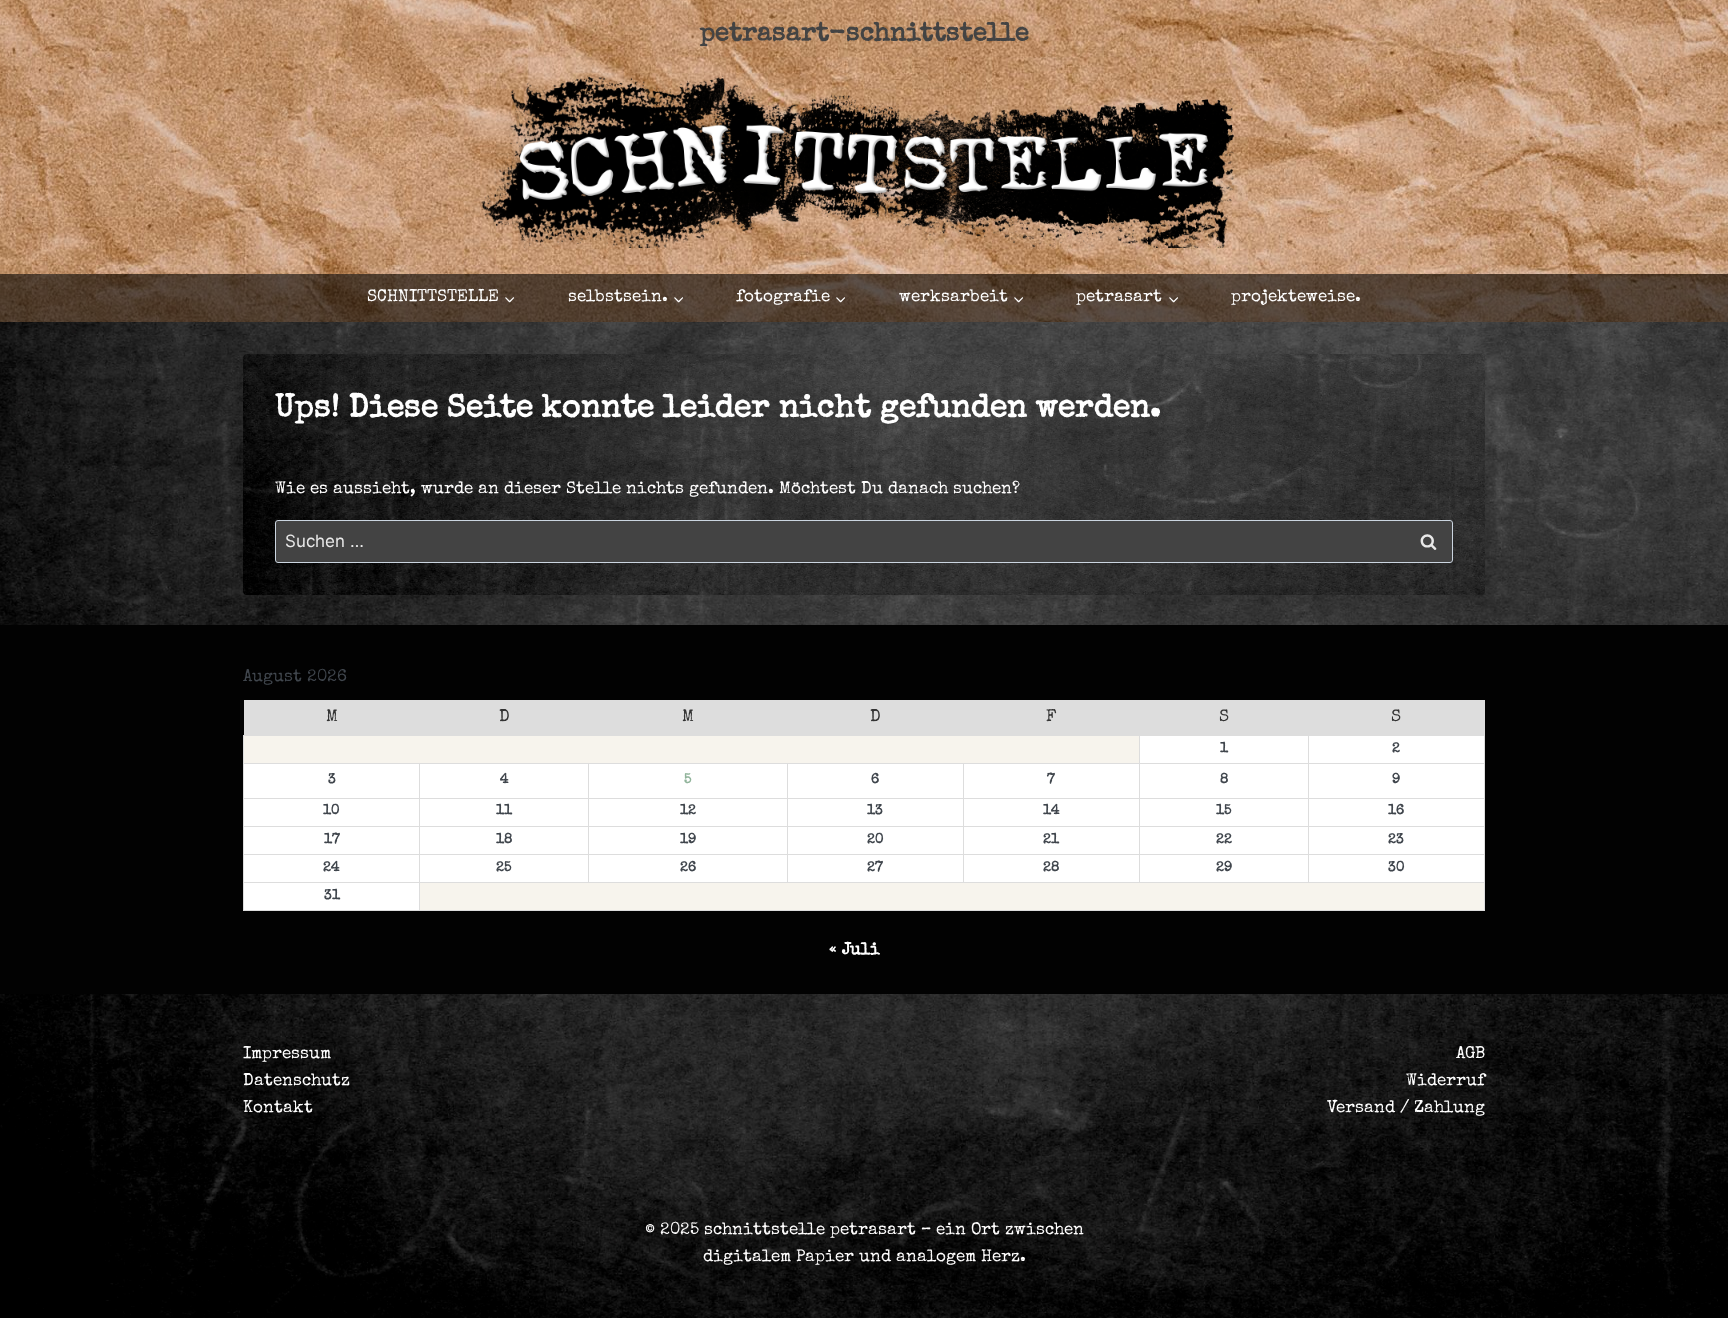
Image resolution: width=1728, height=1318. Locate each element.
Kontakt (278, 1108)
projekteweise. (1296, 297)
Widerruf (1445, 1081)
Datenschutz (296, 1081)
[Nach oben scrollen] (1582, 1284)
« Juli (854, 950)
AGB (1470, 1054)
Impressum (287, 1054)
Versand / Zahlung (1406, 1108)
